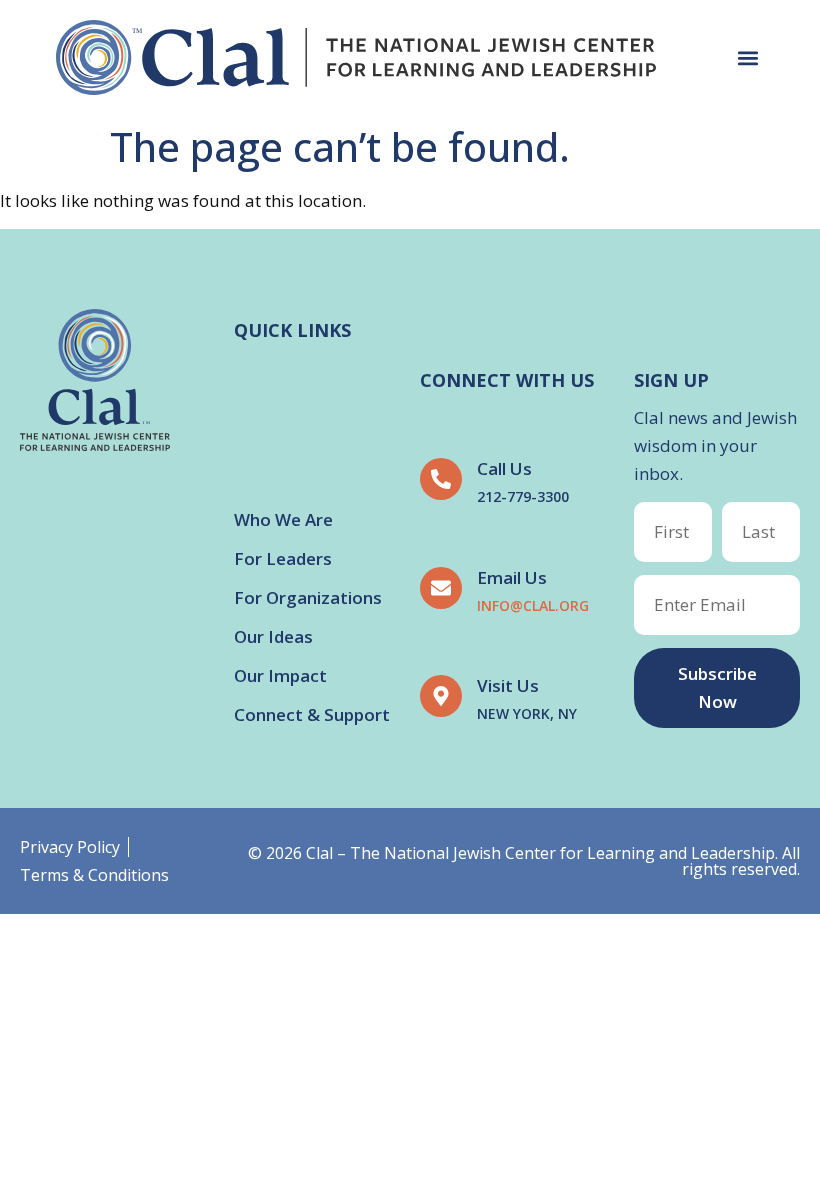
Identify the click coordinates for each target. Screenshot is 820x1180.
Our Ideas (273, 636)
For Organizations (308, 597)
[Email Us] (441, 588)
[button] (747, 57)
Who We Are (283, 519)
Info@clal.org (533, 605)
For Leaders (283, 558)
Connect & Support (312, 714)
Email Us (512, 577)
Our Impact (280, 675)
